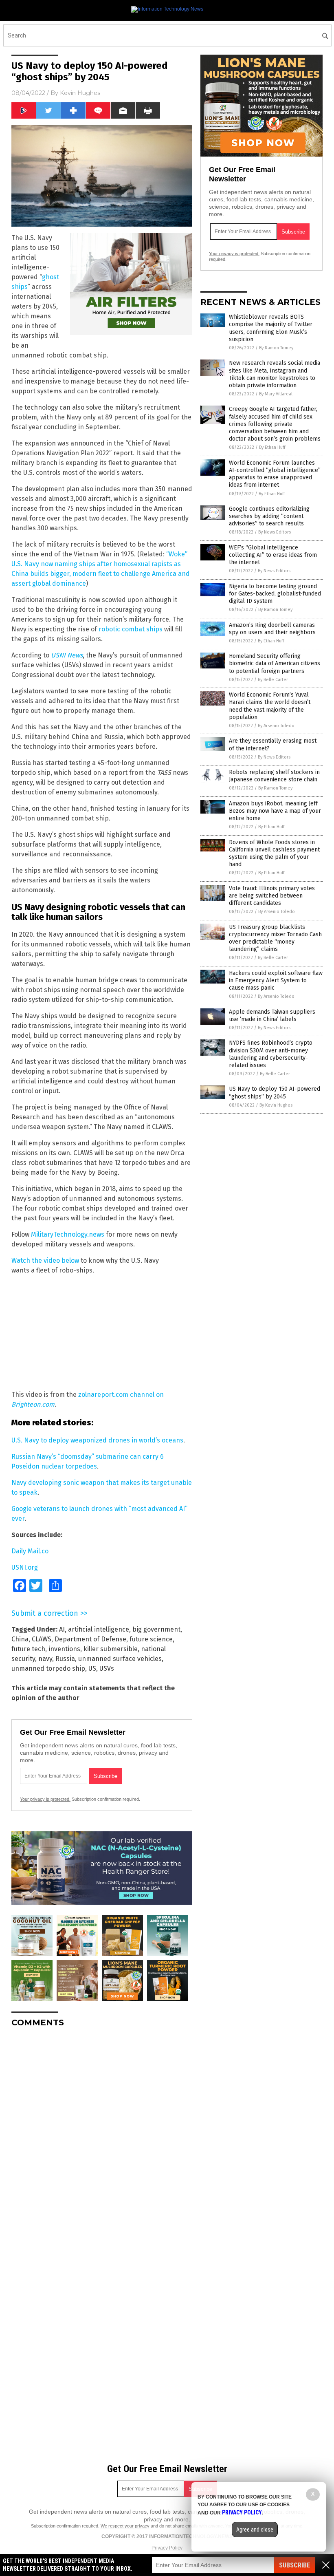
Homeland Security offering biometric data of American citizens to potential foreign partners (275, 663)
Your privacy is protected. (45, 1799)
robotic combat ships (131, 629)
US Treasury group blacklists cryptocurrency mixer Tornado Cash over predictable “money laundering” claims (275, 938)
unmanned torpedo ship (48, 1668)
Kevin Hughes (80, 93)
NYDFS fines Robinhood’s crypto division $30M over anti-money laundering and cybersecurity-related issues (271, 1054)
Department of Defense (90, 1639)
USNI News (67, 655)
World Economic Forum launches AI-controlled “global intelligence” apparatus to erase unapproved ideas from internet (275, 474)
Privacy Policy (167, 2548)
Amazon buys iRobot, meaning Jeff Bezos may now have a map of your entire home (275, 811)
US (92, 1668)
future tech (28, 1649)
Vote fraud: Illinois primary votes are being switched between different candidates (272, 896)
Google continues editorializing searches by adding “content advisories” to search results (269, 516)
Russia (65, 1659)
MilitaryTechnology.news (68, 1234)
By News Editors (275, 532)
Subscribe (294, 2565)
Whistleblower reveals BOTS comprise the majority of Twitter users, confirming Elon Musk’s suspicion (271, 328)
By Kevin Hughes (276, 1105)
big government (156, 1629)
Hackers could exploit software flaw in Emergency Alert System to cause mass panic (276, 980)
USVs (107, 1668)
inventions (64, 1649)
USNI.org (25, 1567)
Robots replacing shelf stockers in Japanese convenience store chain (274, 776)
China (20, 1639)
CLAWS (42, 1639)
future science (151, 1639)
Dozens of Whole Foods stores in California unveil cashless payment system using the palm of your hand (274, 854)
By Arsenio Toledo (276, 726)
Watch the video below (45, 1260)
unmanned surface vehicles (120, 1659)
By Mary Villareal (276, 394)
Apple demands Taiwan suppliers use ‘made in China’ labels (272, 1016)
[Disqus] (102, 2136)
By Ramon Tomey (276, 348)
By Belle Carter (273, 680)
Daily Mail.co (30, 1551)
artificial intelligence (99, 1629)
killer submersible (111, 1649)
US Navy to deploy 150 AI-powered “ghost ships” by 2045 (275, 1093)
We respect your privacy (125, 2526)
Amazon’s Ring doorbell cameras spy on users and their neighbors (272, 629)
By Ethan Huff (272, 447)
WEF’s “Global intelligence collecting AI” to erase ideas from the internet (273, 555)
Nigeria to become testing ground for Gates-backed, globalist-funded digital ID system (275, 594)
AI (62, 1629)
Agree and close (255, 2530)
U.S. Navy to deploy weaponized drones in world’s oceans (97, 1440)
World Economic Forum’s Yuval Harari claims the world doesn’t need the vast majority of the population (270, 706)
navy (45, 1659)
